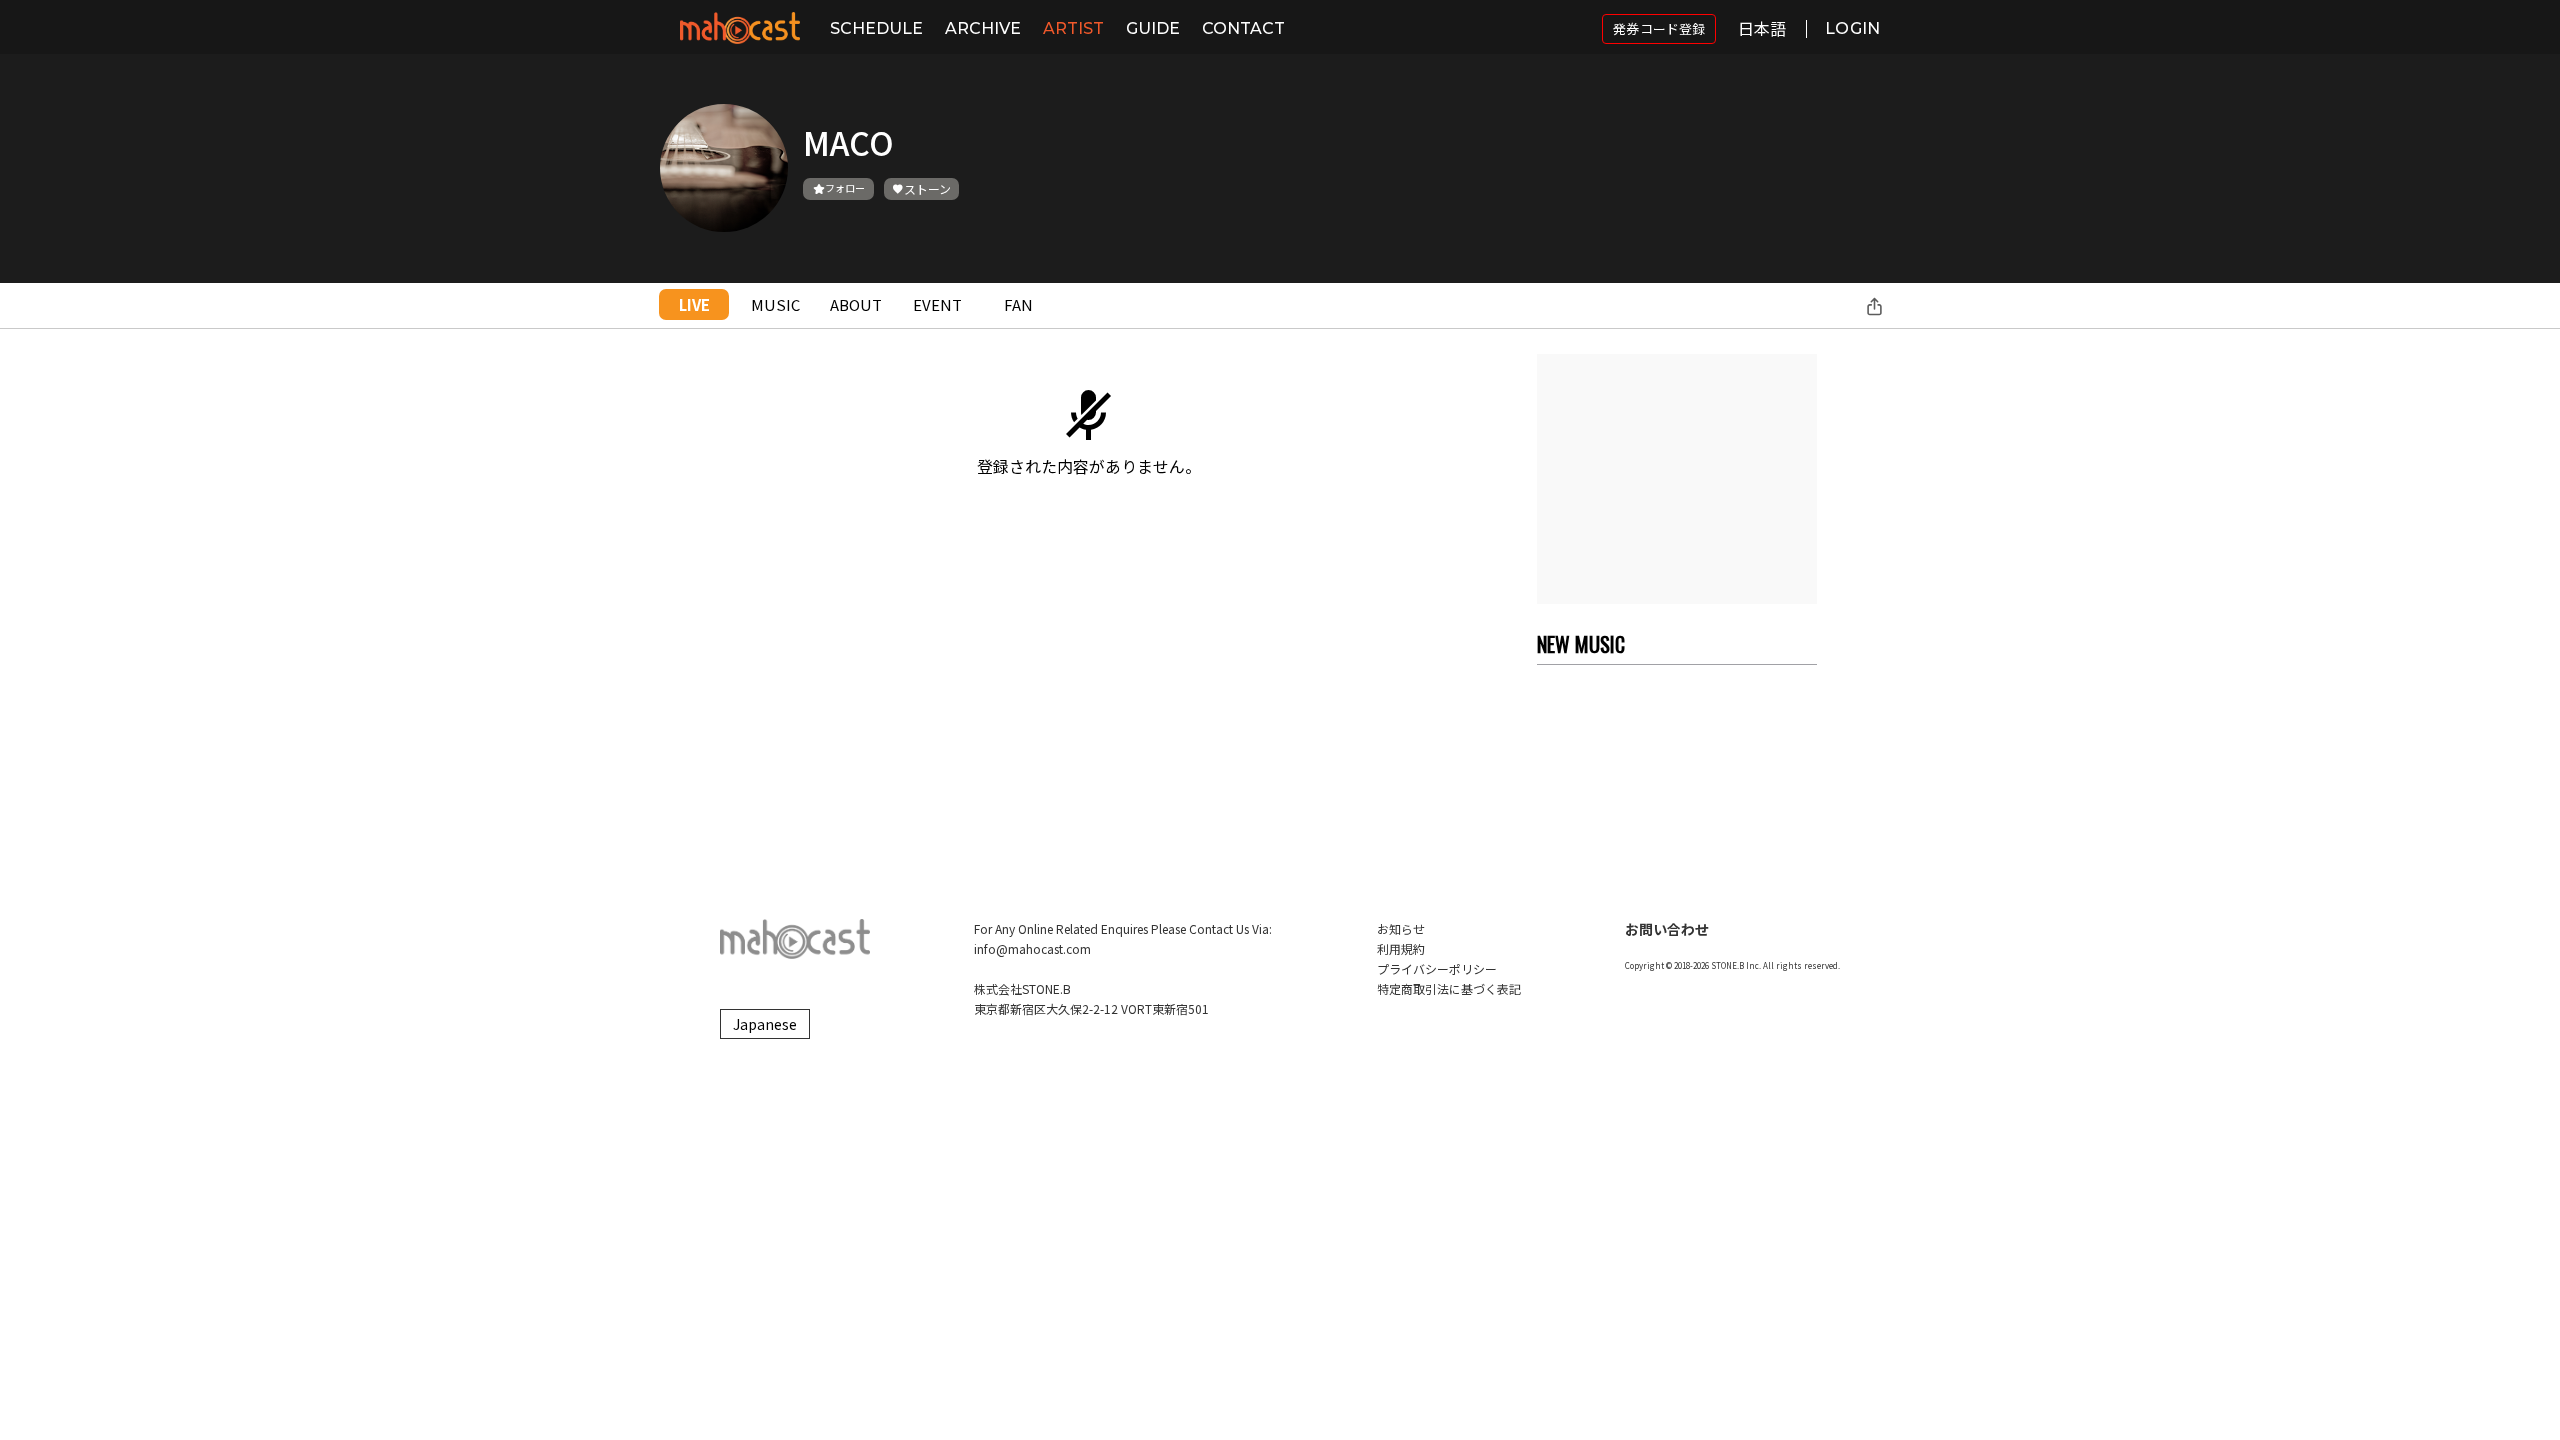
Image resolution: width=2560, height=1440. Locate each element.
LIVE (694, 304)
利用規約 (1401, 948)
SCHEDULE (876, 28)
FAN (1018, 304)
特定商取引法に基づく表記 (1449, 988)
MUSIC (775, 304)
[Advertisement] (1677, 479)
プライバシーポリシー (1437, 968)
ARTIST (1073, 28)
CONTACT (1243, 28)
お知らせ (1401, 928)
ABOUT (856, 304)
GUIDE (1153, 28)
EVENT (937, 304)
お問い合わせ (1667, 929)
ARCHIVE (983, 28)
